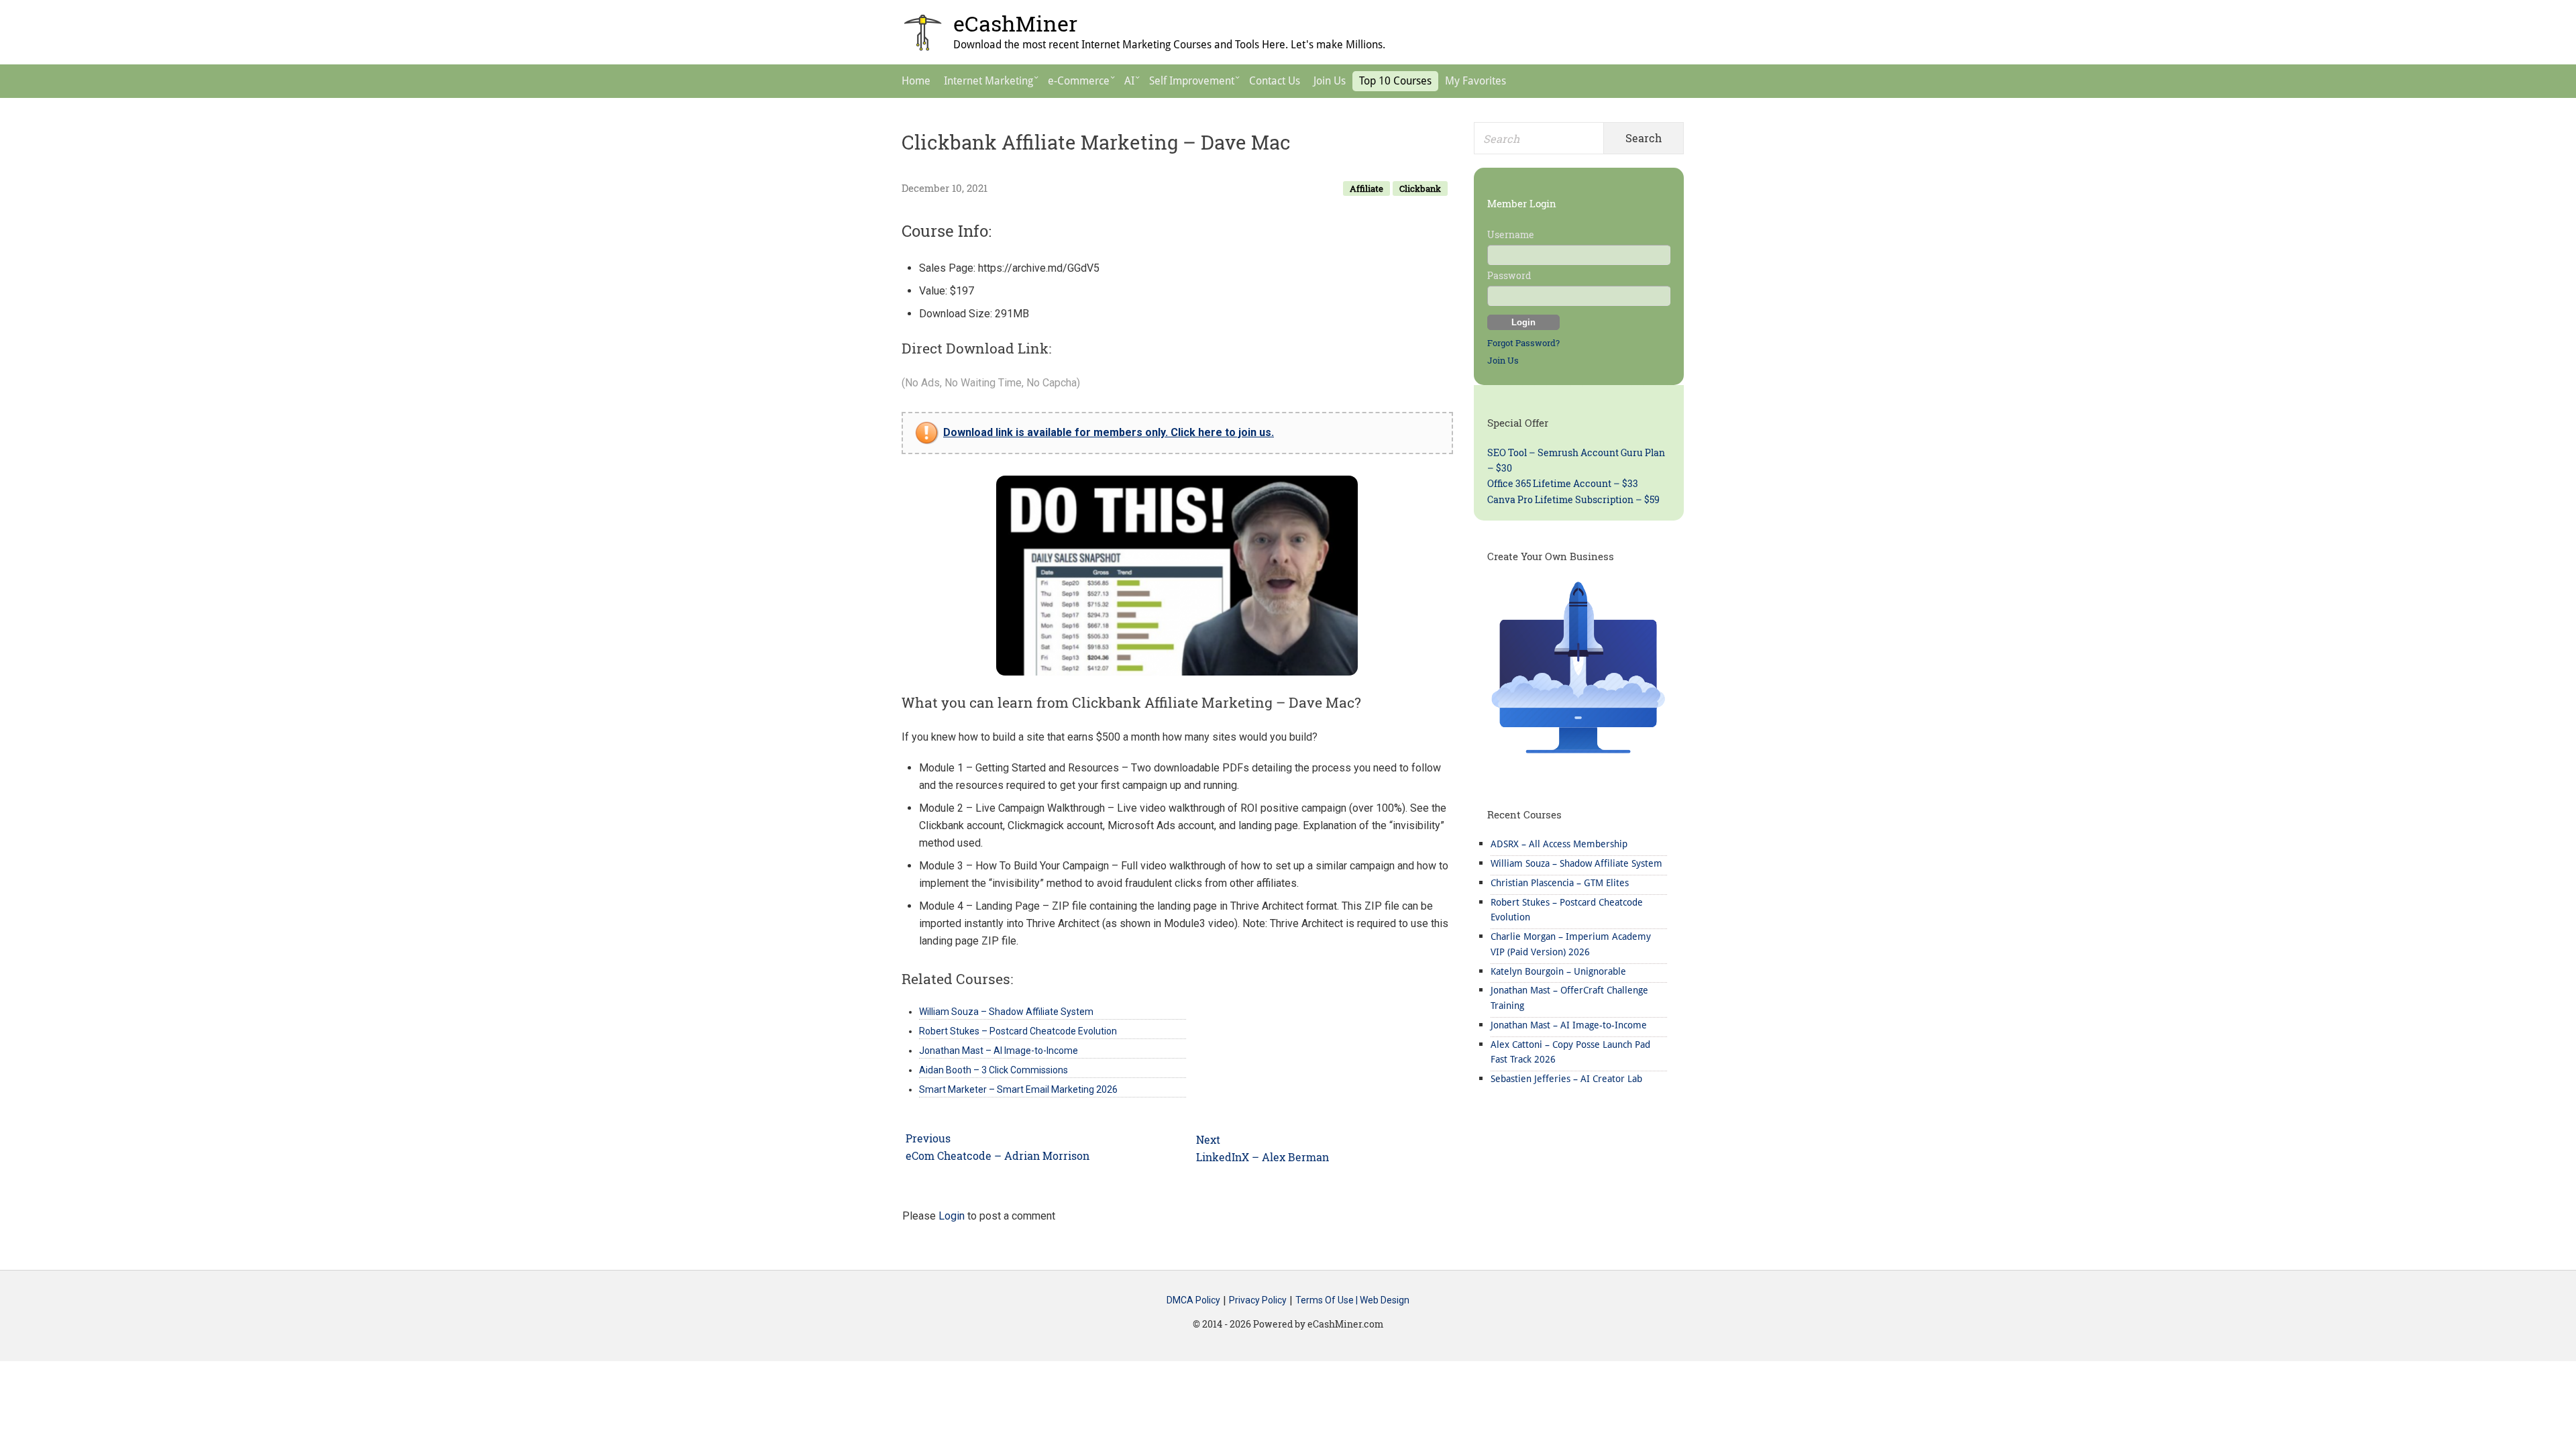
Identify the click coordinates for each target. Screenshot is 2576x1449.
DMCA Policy (1193, 1301)
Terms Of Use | (1328, 1301)
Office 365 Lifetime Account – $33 (1563, 483)
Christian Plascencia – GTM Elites (1560, 883)
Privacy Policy (1258, 1301)
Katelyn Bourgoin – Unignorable (1558, 971)
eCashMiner (1015, 23)
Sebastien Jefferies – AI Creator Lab (1566, 1079)
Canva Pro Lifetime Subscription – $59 (1573, 499)
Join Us (1503, 360)
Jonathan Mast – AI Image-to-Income (1569, 1025)
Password (1509, 275)
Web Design (1385, 1301)
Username (1511, 234)
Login (952, 1216)
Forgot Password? (1523, 343)
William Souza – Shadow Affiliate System (1576, 863)
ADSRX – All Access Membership (1559, 844)
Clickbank (1420, 189)
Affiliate (1366, 189)
